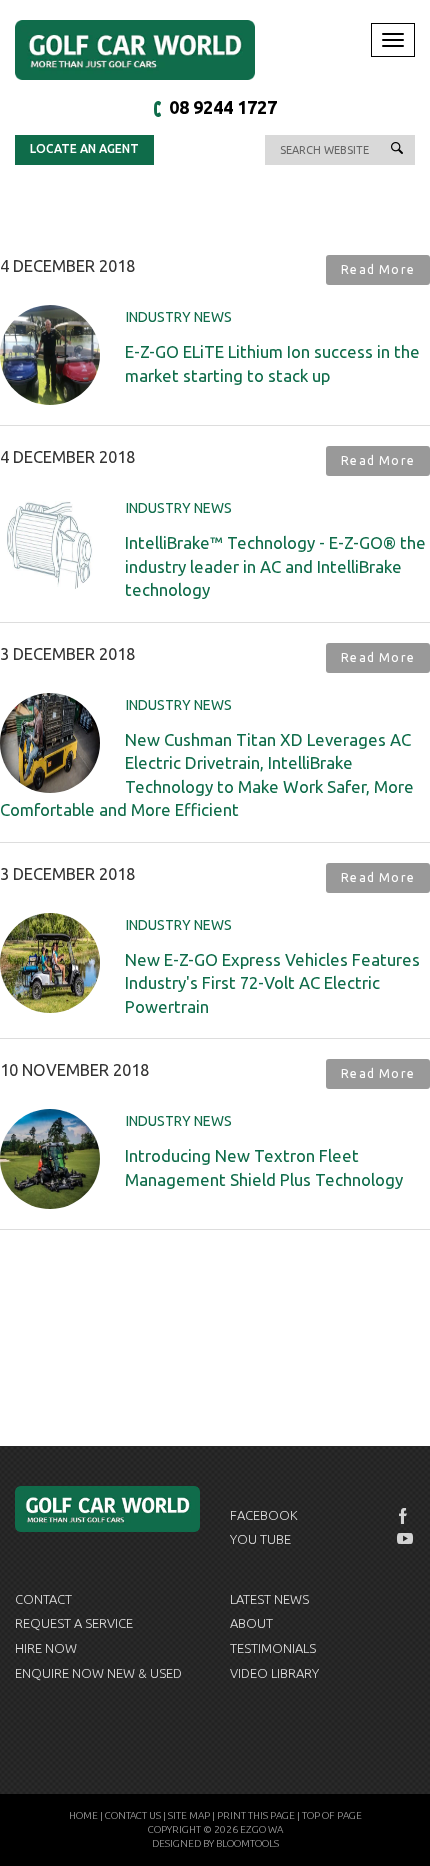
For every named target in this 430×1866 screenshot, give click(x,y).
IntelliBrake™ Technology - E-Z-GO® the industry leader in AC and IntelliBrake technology (275, 566)
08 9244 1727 (223, 107)
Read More (378, 269)
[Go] (397, 150)
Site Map (189, 1815)
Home (83, 1815)
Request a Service (74, 1623)
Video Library (274, 1673)
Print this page (256, 1815)
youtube (405, 1539)
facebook (405, 1516)
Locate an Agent (84, 148)
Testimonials (273, 1648)
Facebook (264, 1515)
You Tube (260, 1539)
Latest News (269, 1599)
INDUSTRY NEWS (179, 317)
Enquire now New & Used (98, 1673)
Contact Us (133, 1815)
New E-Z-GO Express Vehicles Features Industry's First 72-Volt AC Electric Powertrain (272, 983)
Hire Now (46, 1648)
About (251, 1623)
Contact (43, 1599)
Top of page (332, 1815)
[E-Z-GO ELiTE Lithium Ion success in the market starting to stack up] (50, 354)
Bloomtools (247, 1843)
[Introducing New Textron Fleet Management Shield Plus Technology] (50, 1158)
